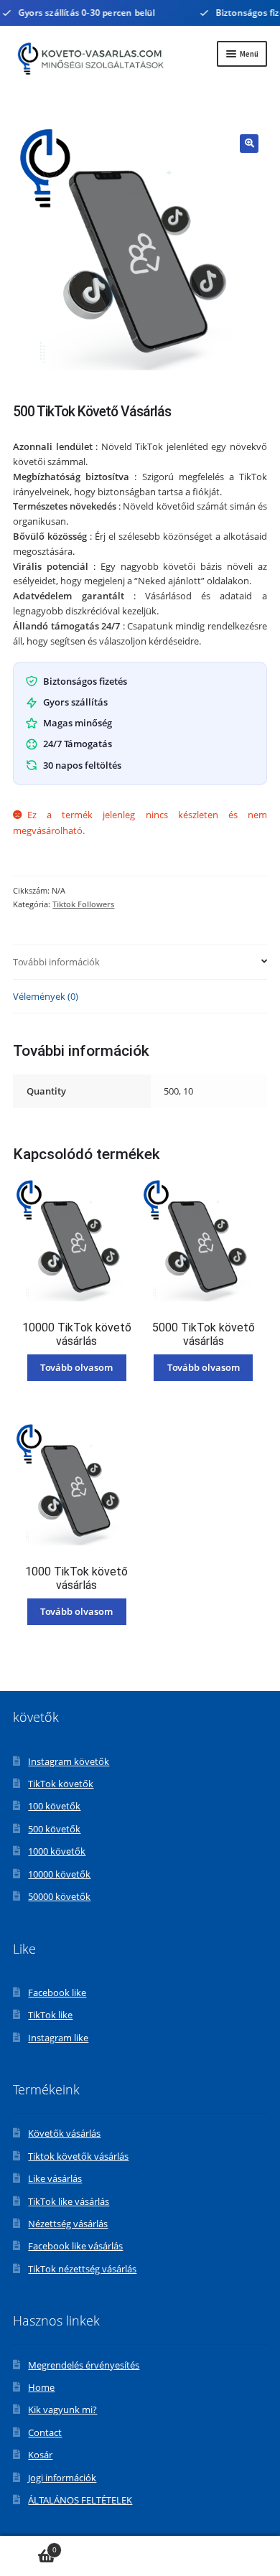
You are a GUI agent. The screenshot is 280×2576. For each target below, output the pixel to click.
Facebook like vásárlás (75, 2246)
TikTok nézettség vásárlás (82, 2269)
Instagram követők (69, 1761)
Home (41, 2387)
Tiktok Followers (83, 904)
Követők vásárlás (64, 2133)
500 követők (54, 1829)
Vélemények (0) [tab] (46, 996)
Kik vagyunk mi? (62, 2409)
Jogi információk (62, 2478)
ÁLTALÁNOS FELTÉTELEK (80, 2500)
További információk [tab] (56, 962)
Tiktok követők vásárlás (78, 2156)
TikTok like (50, 2015)
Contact (45, 2432)
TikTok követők (61, 1784)
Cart (28, 2546)
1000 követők (57, 1851)
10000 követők (59, 1874)
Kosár (40, 2455)
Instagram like (58, 2038)
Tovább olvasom (76, 1367)
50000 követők (59, 1896)
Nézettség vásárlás (68, 2224)
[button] (249, 144)
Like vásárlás (55, 2178)
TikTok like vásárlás (69, 2201)
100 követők (54, 1806)
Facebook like (57, 1992)
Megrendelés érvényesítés (84, 2365)
